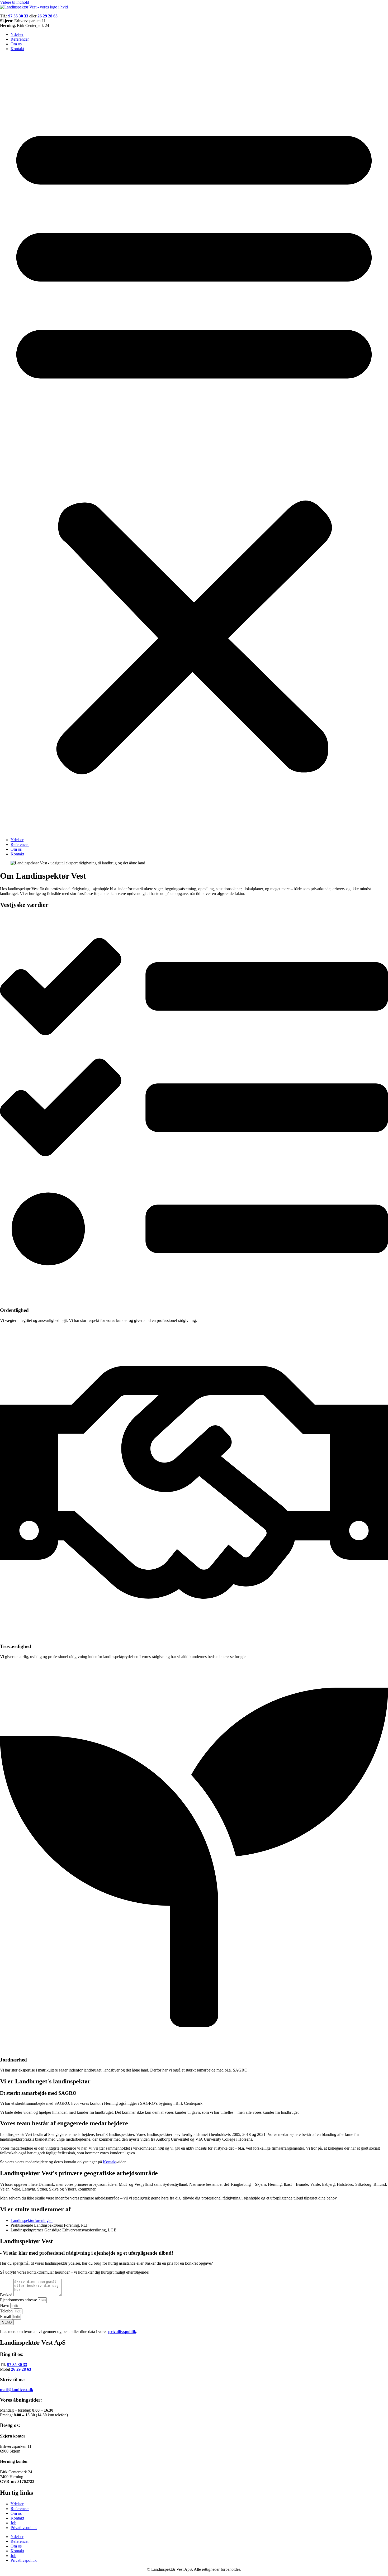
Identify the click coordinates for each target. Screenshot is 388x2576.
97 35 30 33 (17, 2365)
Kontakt (17, 49)
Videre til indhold (15, 2)
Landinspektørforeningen (32, 2220)
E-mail (6, 2317)
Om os (16, 44)
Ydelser (17, 34)
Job (13, 2523)
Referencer (20, 39)
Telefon (7, 2311)
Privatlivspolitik (24, 2528)
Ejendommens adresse (19, 2300)
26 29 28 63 (21, 2369)
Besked (7, 2295)
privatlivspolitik (122, 2332)
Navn (5, 2305)
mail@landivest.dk (17, 2390)
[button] (194, 444)
